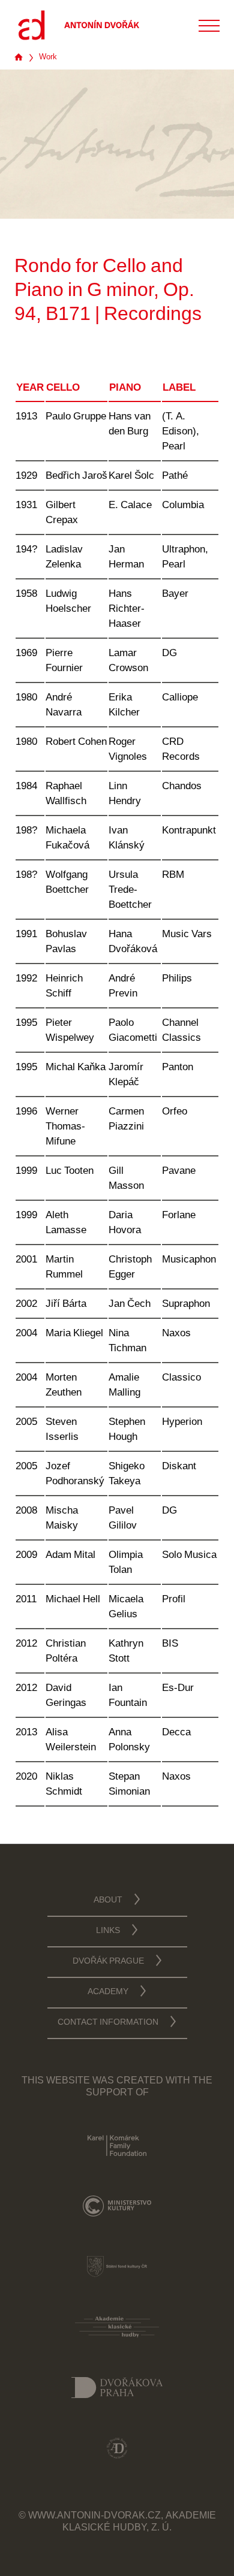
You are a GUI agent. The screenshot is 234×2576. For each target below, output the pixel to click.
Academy (108, 1992)
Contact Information (108, 2023)
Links (108, 1931)
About (108, 1901)
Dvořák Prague (108, 1962)
